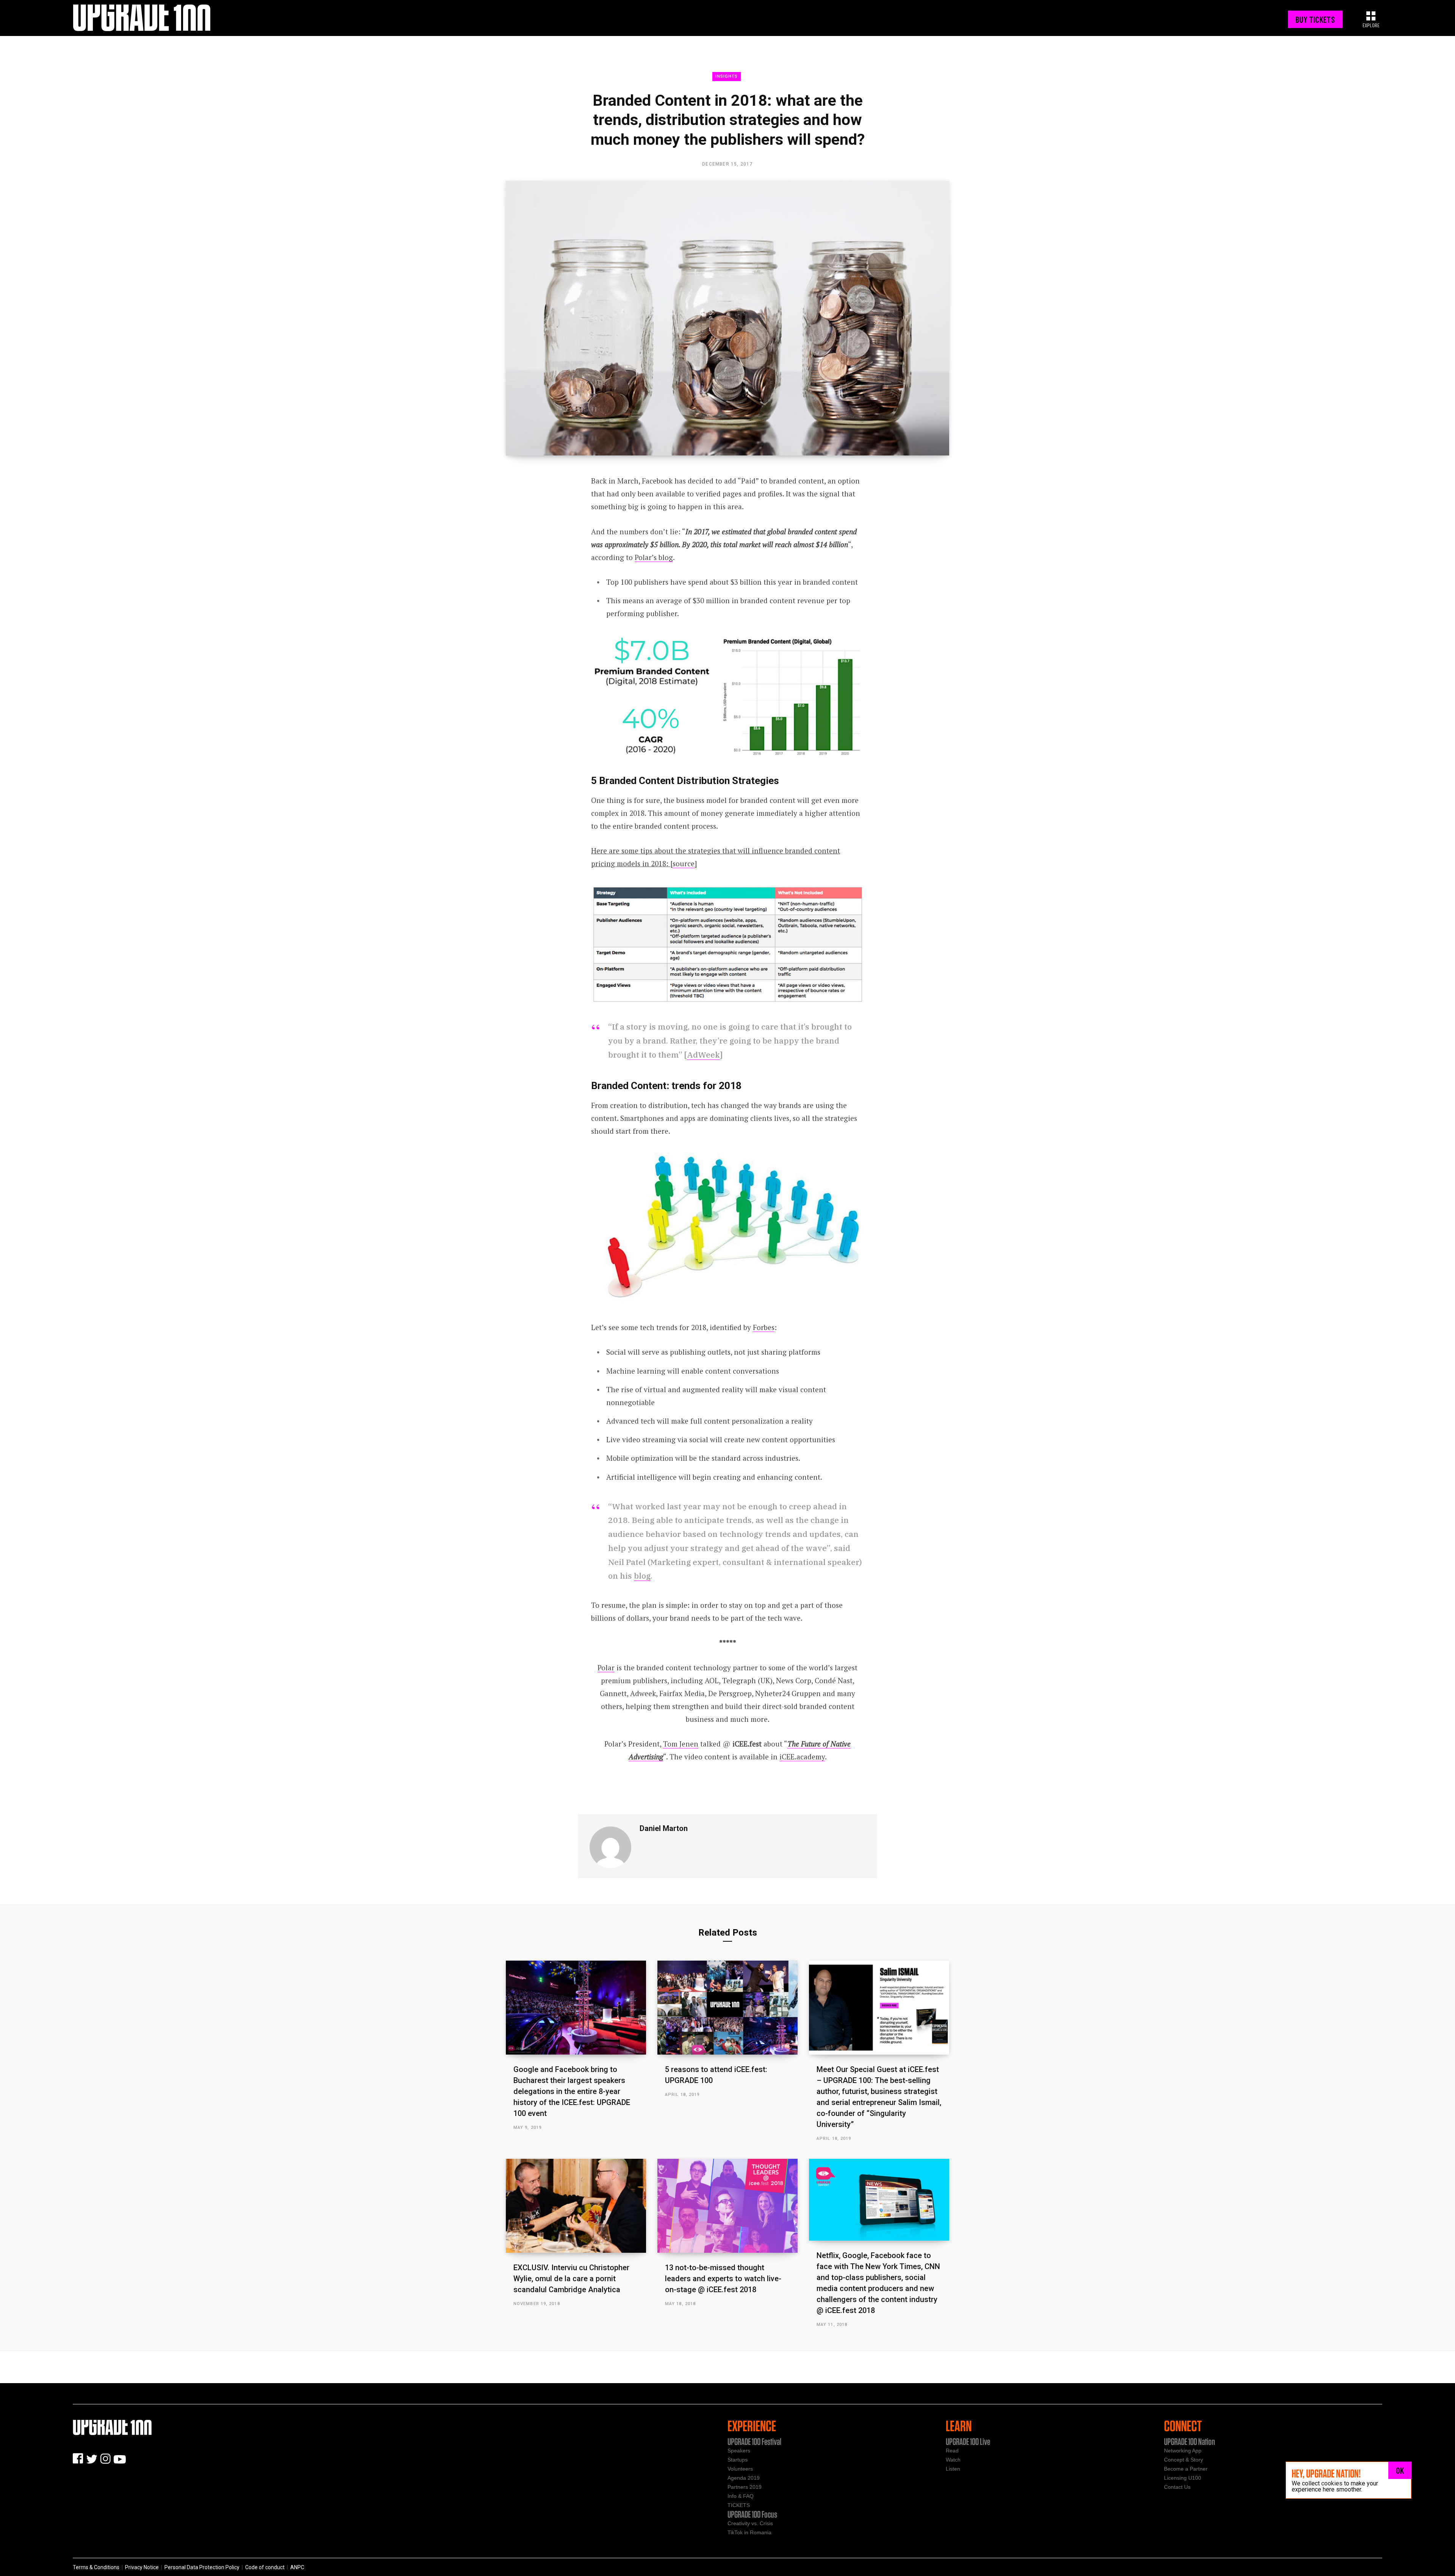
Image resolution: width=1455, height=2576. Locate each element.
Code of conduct (265, 2567)
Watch (953, 2460)
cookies (1332, 2483)
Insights (727, 76)
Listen (953, 2469)
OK (1400, 2470)
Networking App (1183, 2451)
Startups (738, 2460)
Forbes (764, 1327)
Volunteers (740, 2469)
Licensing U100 (1183, 2478)
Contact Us (1177, 2487)
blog (642, 1576)
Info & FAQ (741, 2496)
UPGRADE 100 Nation (1190, 2441)
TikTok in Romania (749, 2532)
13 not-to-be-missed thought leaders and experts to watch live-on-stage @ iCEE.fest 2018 (723, 2279)
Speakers (739, 2451)
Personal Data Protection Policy (202, 2567)
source (684, 863)
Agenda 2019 (744, 2478)
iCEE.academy (802, 1757)
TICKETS (739, 2505)
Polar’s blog (654, 557)
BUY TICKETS (1315, 19)
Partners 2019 (745, 2487)
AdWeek (703, 1055)
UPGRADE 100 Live (968, 2441)
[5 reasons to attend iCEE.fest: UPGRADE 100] (727, 2007)
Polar (606, 1668)
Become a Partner (1186, 2469)
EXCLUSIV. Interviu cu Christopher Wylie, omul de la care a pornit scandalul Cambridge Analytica (571, 2279)
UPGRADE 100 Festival (754, 2441)
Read (952, 2451)
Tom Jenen (681, 1744)
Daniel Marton (664, 1828)
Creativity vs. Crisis (750, 2523)
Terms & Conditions (96, 2567)
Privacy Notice (142, 2567)
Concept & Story (1184, 2460)
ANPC (297, 2567)
